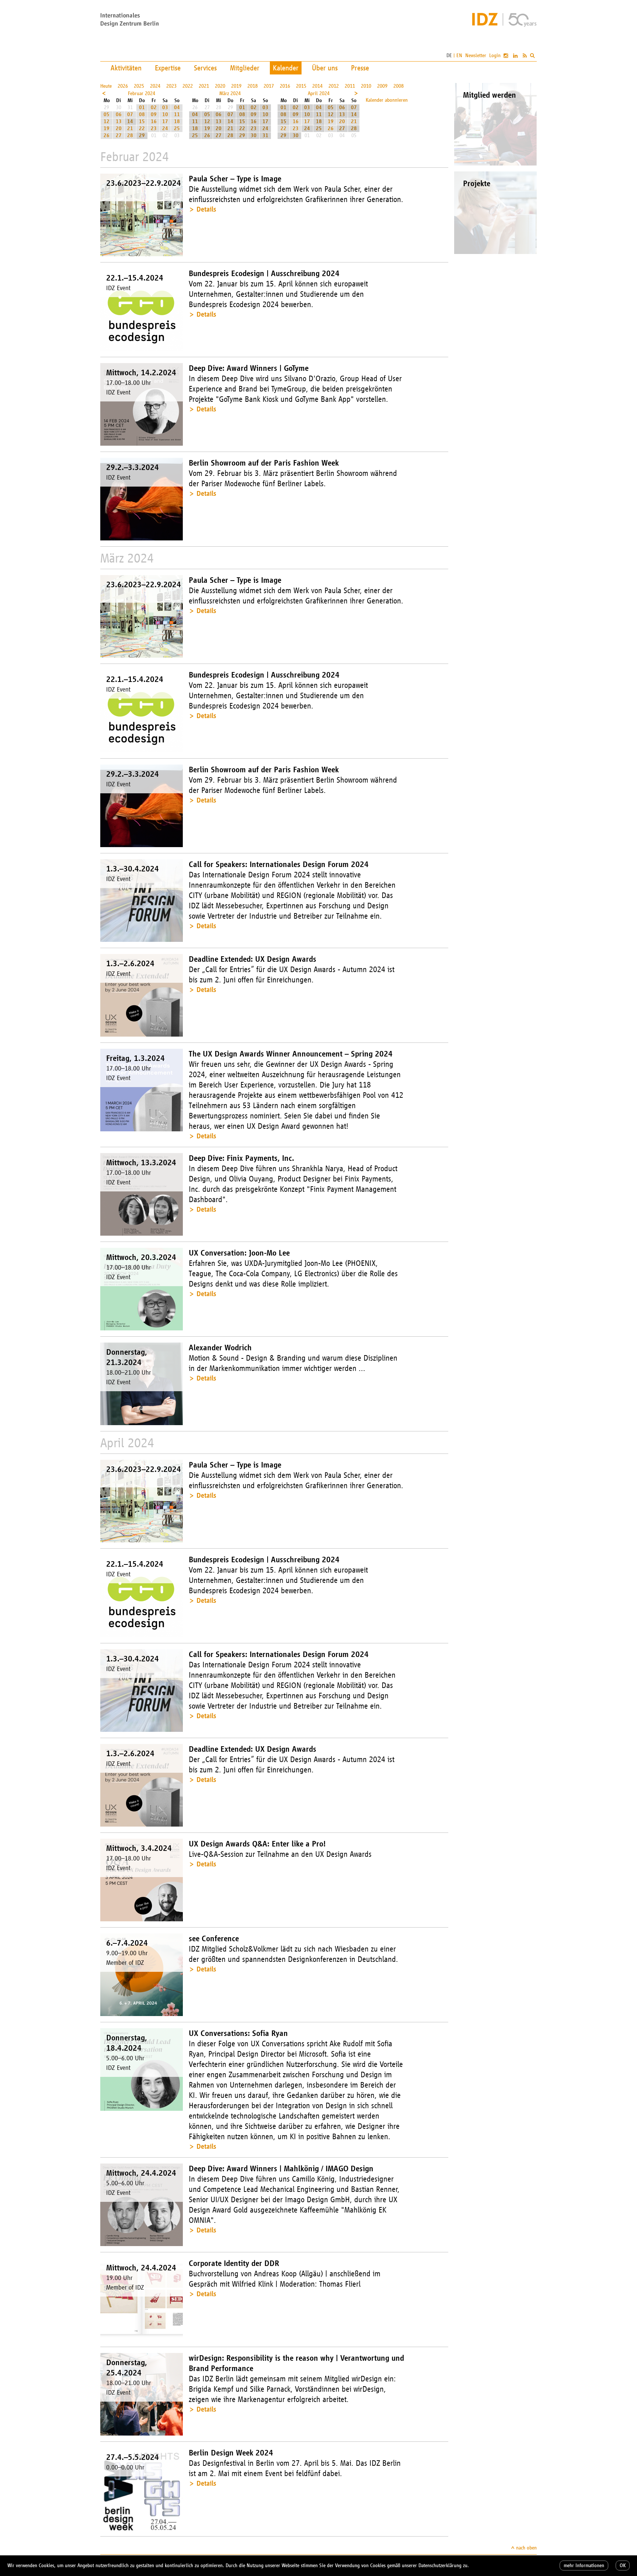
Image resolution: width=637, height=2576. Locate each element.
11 (177, 114)
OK (623, 2565)
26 (107, 135)
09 (154, 114)
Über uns (325, 68)
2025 (139, 86)
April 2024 (319, 93)
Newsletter (476, 55)
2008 (398, 86)
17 (165, 121)
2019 (236, 86)
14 (130, 121)
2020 (220, 86)
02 (154, 107)
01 (142, 107)
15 (142, 121)
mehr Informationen (584, 2565)
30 (254, 135)
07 (130, 114)
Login (495, 55)
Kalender (286, 68)
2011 (350, 86)
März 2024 (230, 93)
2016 (285, 86)
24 (165, 128)
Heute (106, 86)
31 (265, 135)
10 (165, 114)
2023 (171, 86)
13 (119, 121)
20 (119, 128)
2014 (317, 86)
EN (459, 55)
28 (130, 135)
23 (154, 128)
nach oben (526, 2548)
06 (119, 114)
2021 (204, 86)
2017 (269, 86)
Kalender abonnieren (387, 100)
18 (177, 121)
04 (177, 107)
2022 (188, 86)
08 (142, 114)
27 (119, 135)
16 (154, 121)
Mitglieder (245, 68)
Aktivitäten (126, 68)
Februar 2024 (142, 93)
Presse (360, 68)
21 (130, 128)
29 (142, 135)
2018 (253, 86)
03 (165, 107)
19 (107, 128)
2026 (123, 86)
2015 (301, 86)
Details (206, 209)
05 (107, 114)
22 (142, 128)
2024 (155, 86)
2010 (366, 86)
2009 (382, 86)
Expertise (168, 68)
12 (107, 121)
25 (177, 128)
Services (205, 68)
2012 (334, 86)
